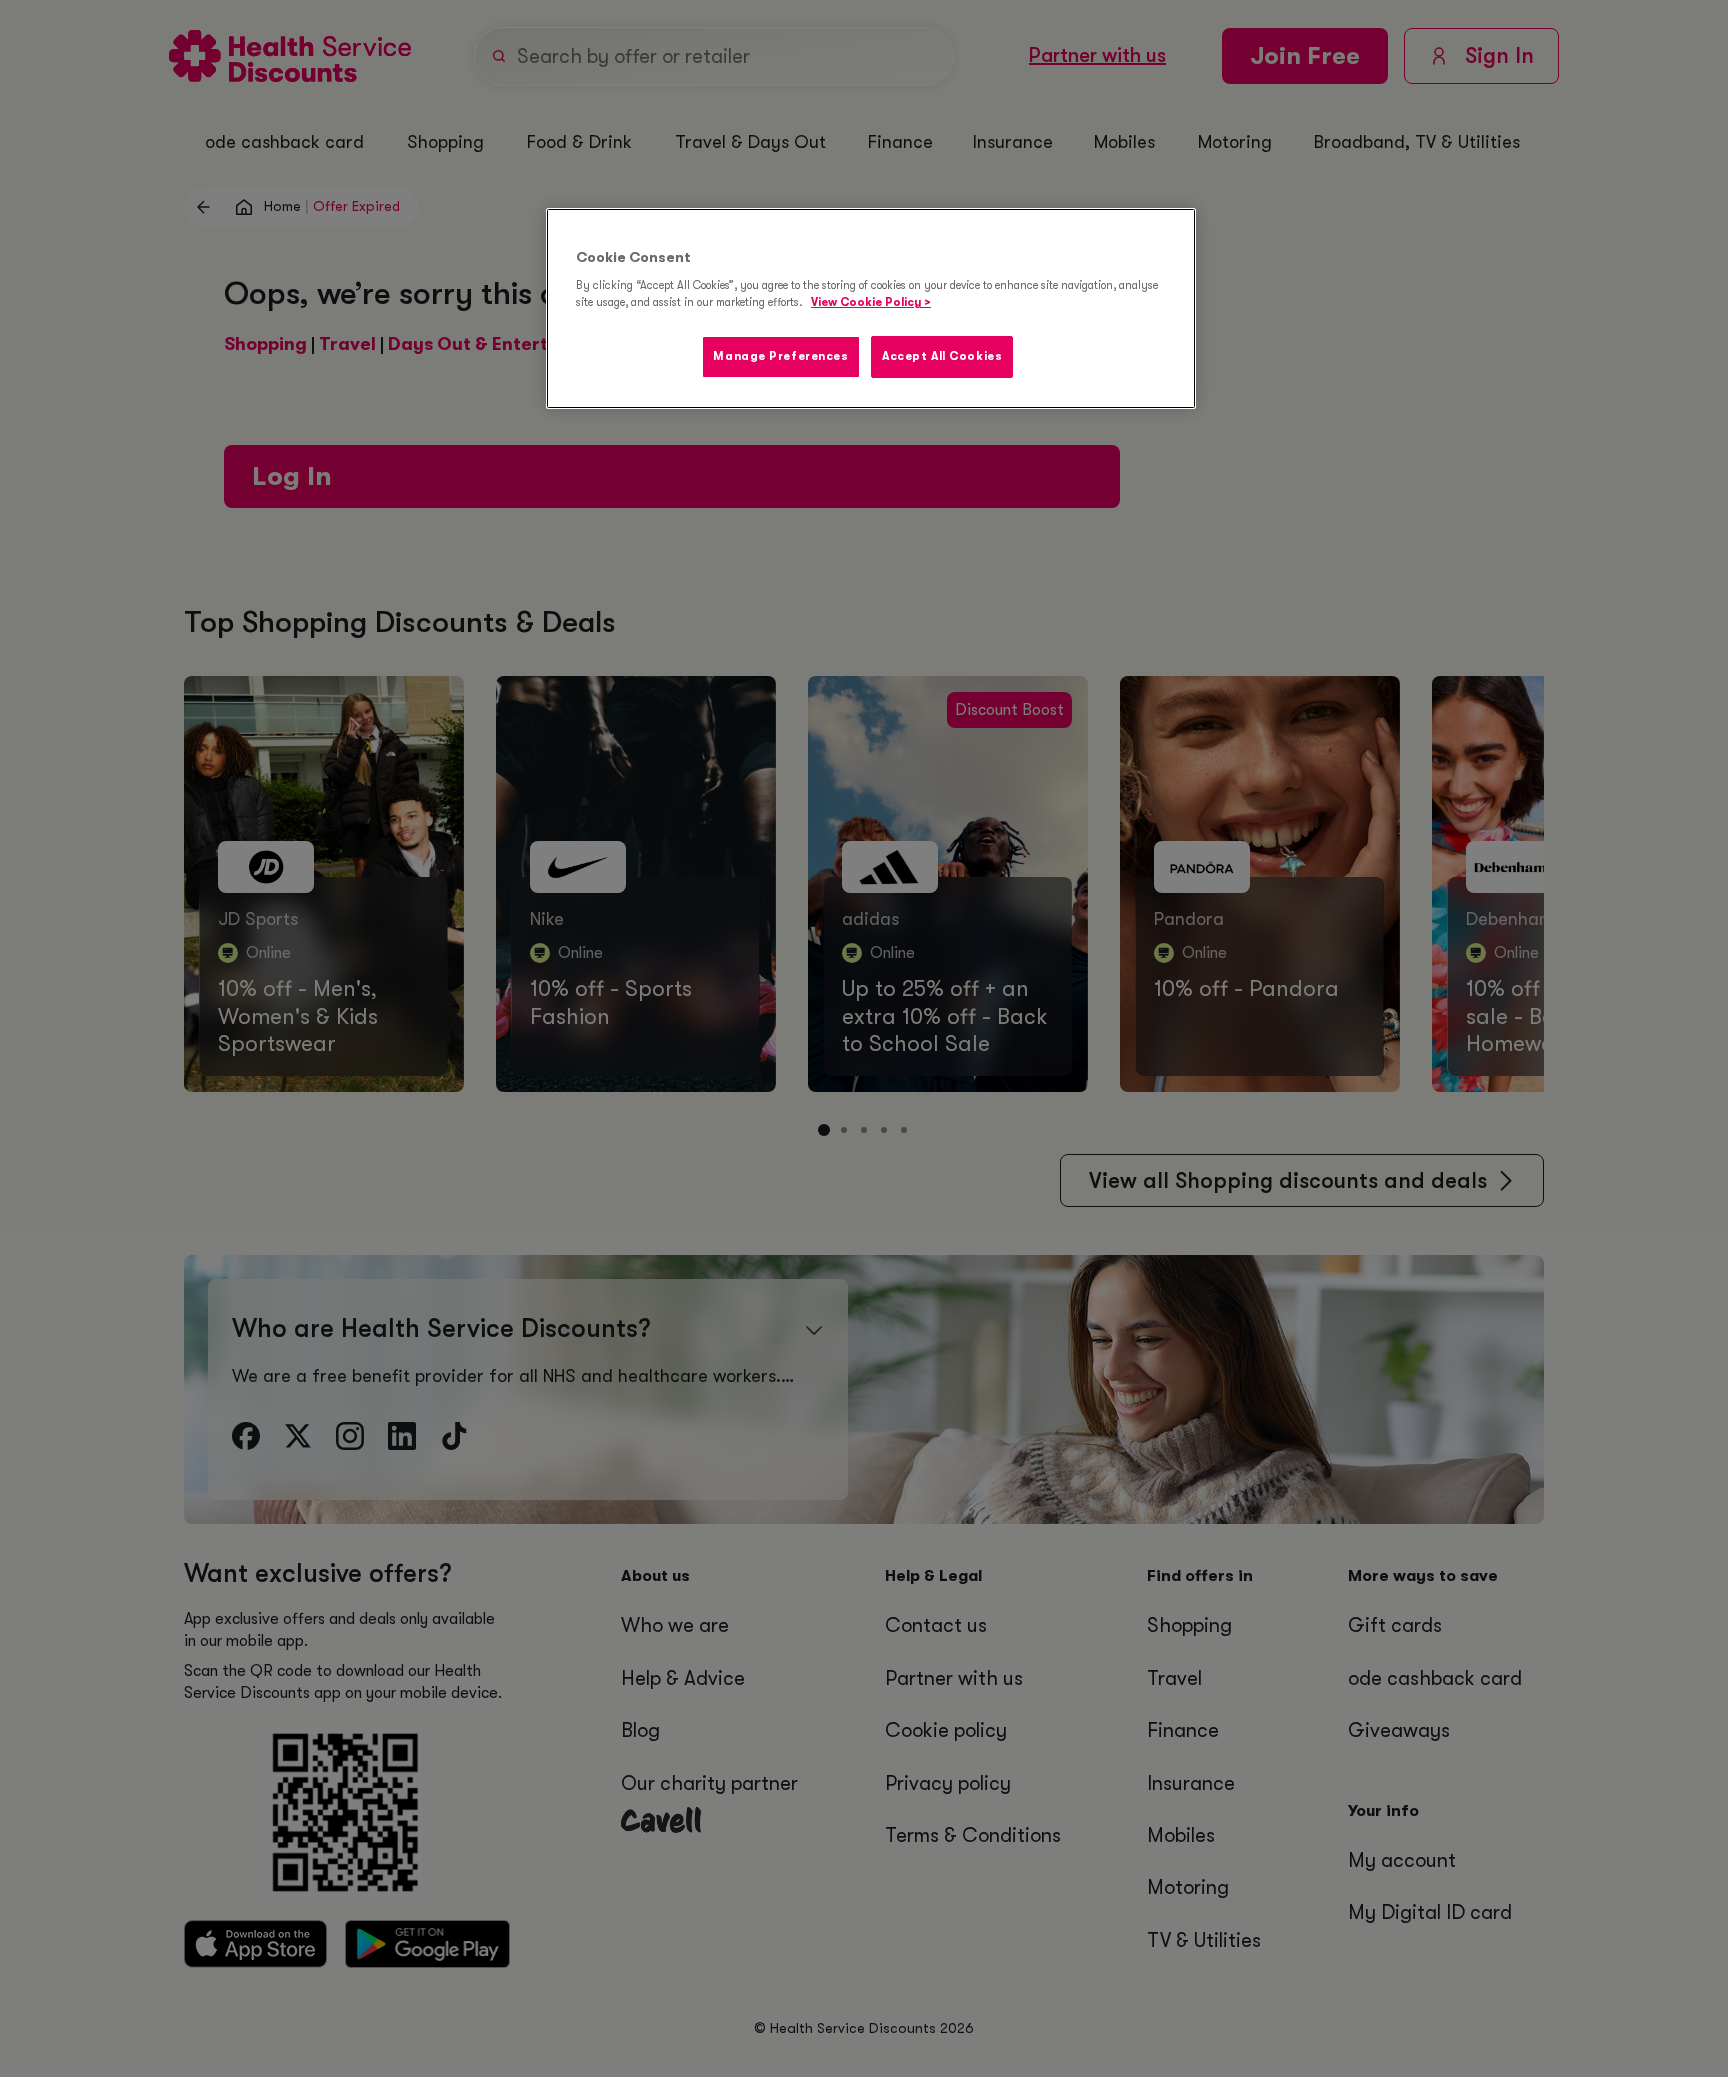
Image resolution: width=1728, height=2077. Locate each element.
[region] (871, 309)
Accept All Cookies (942, 356)
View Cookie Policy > (871, 302)
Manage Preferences (780, 356)
